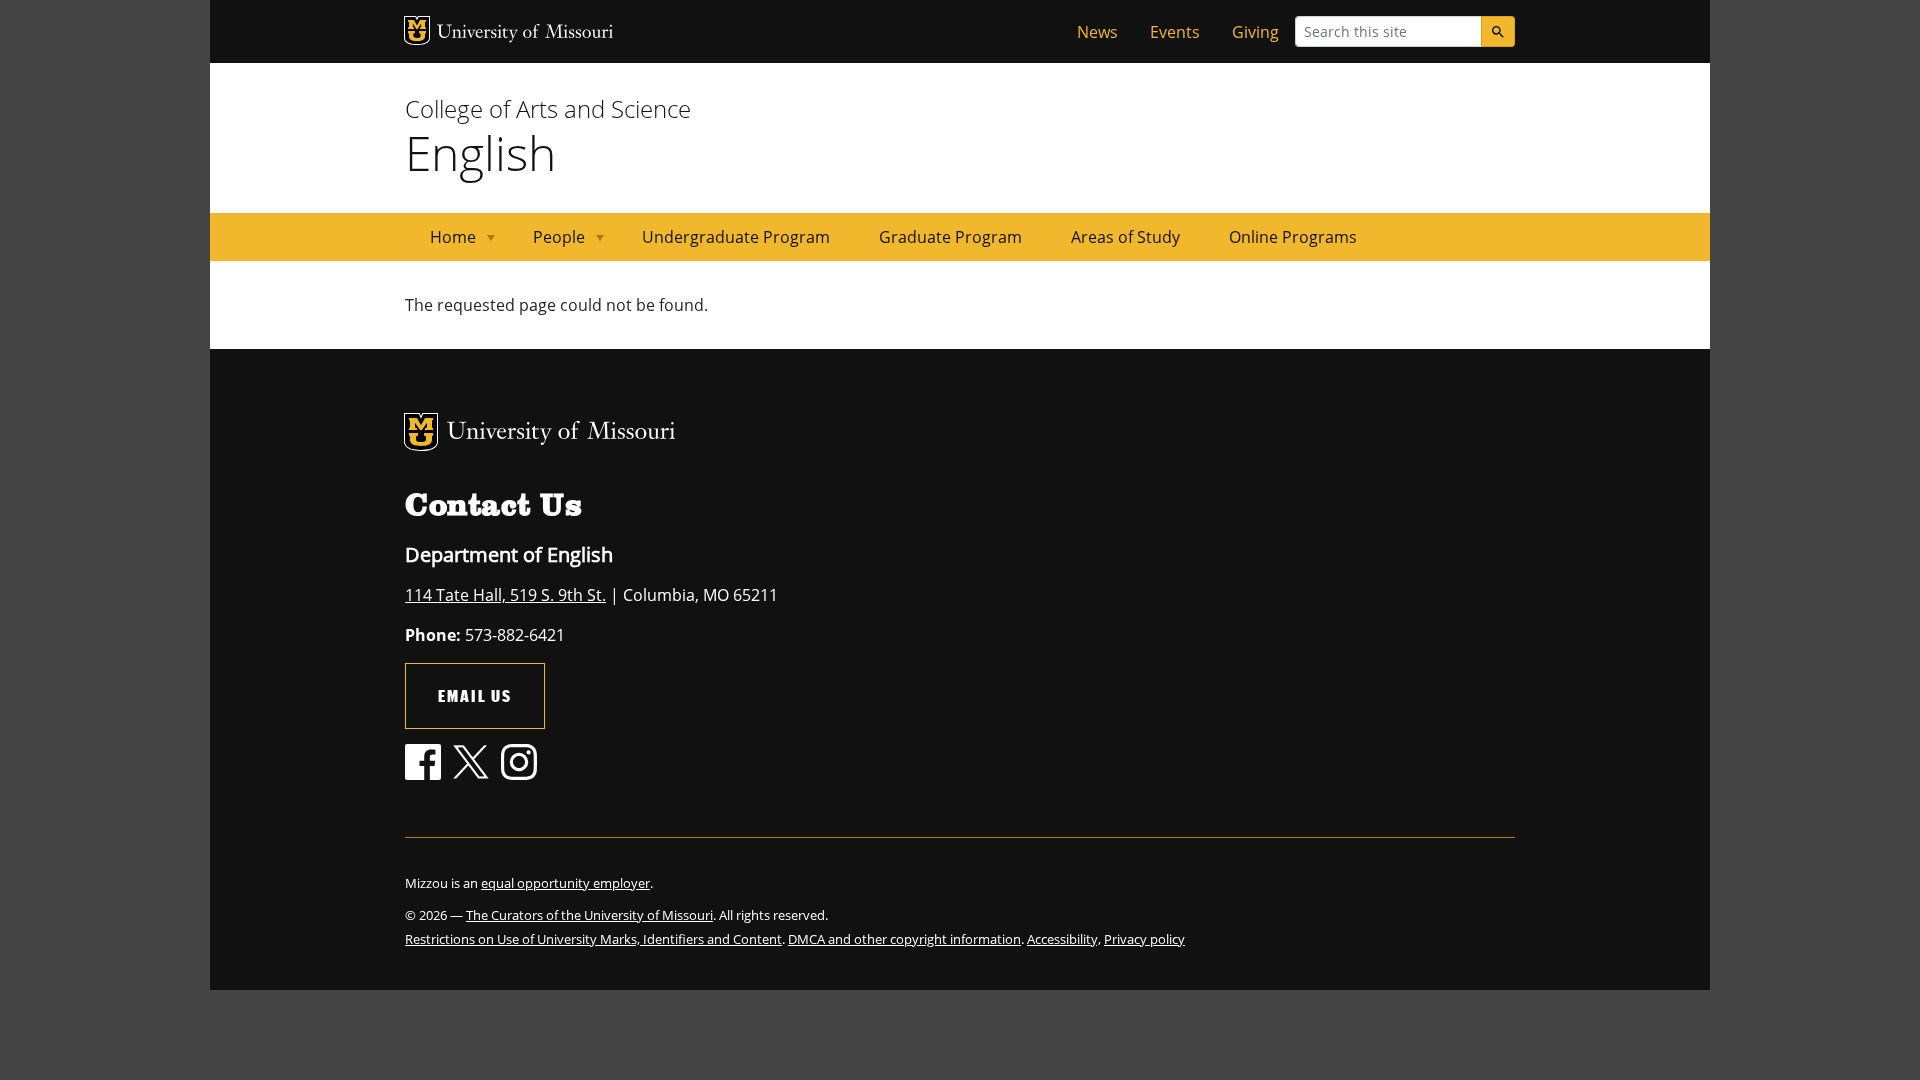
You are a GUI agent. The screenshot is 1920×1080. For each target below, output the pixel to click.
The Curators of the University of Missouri (589, 915)
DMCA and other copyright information (904, 939)
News (1097, 32)
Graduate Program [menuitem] (950, 237)
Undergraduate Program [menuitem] (736, 237)
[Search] (1498, 31)
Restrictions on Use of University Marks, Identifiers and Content (593, 939)
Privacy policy (1144, 939)
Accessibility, (1064, 939)
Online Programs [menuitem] (1293, 237)
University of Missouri (525, 33)
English (480, 152)
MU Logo (417, 30)
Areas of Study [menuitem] (1125, 237)
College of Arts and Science (548, 108)
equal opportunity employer (565, 883)
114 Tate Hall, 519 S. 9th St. (505, 595)
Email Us (475, 695)
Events (1175, 32)
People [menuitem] (547, 243)
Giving (1255, 32)
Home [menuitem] (441, 243)
